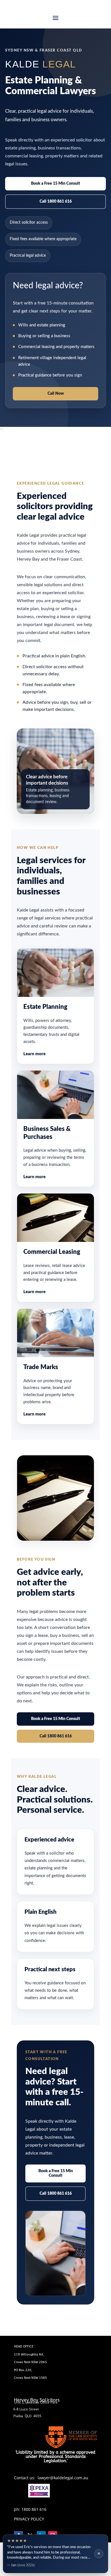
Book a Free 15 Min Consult (55, 184)
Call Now (56, 394)
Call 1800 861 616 (56, 201)
